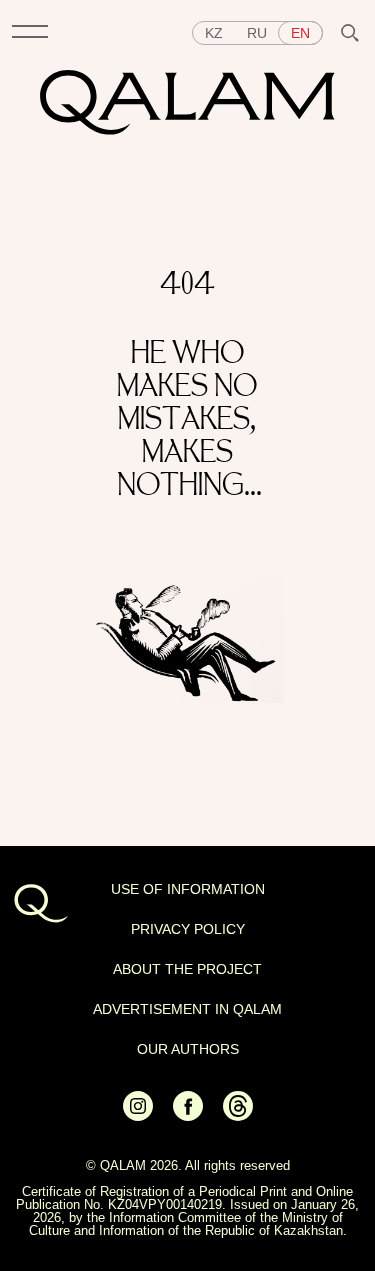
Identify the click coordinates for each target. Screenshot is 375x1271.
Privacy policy (188, 929)
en (300, 33)
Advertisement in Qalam (187, 1009)
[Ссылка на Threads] (238, 1116)
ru (257, 33)
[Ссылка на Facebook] (188, 1116)
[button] (30, 33)
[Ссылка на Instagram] (138, 1116)
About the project (187, 969)
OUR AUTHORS (188, 1049)
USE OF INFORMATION (188, 889)
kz (214, 33)
